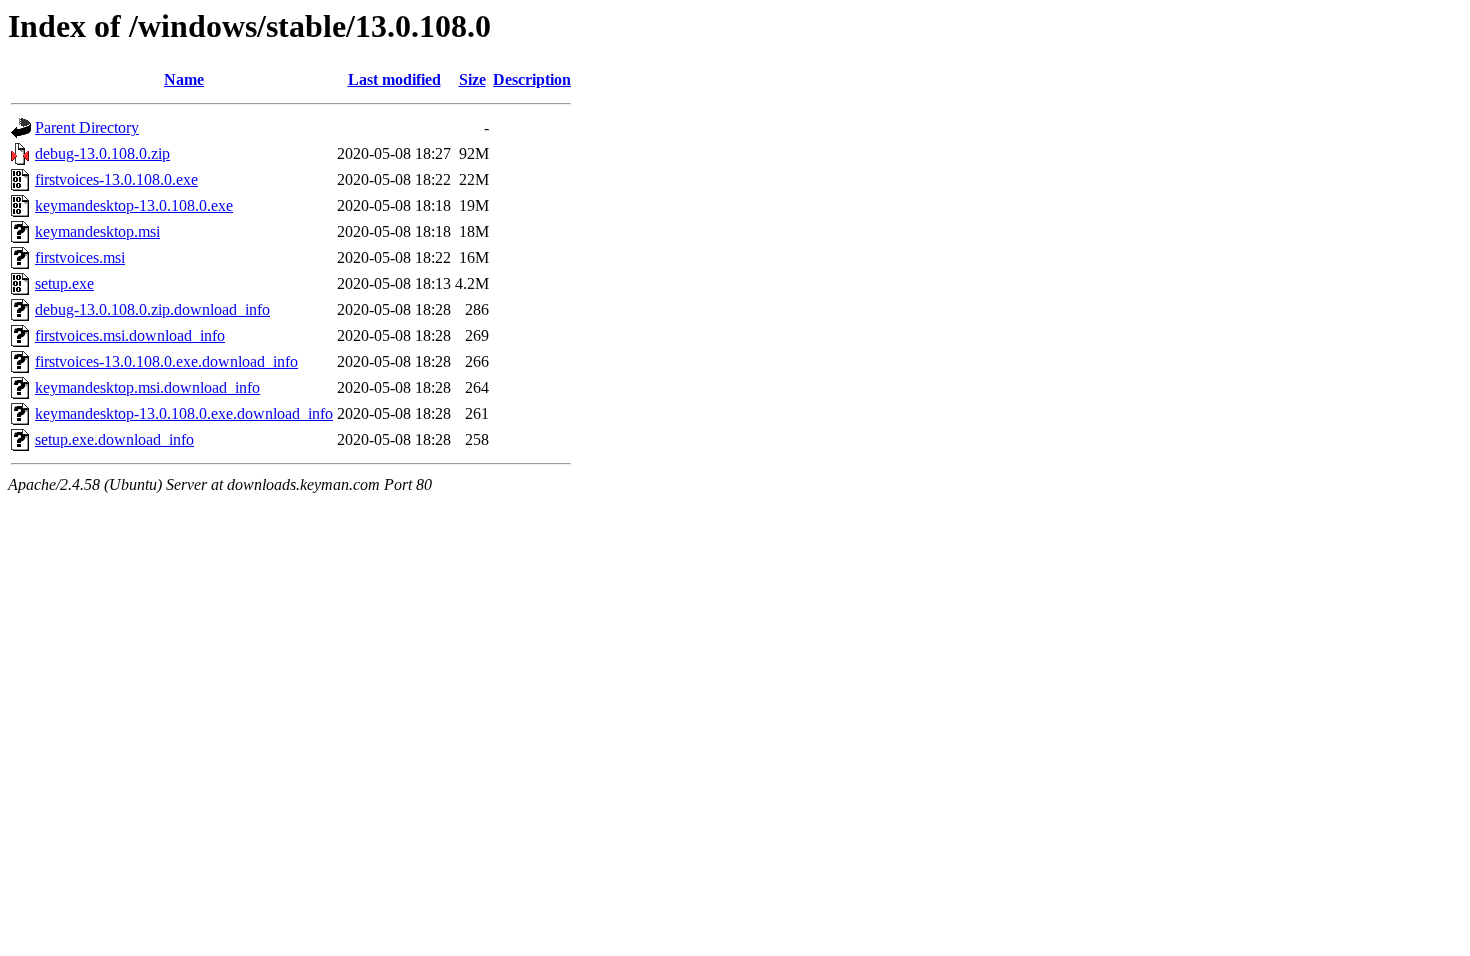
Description (532, 79)
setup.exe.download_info (114, 439)
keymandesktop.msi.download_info (147, 387)
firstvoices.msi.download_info (130, 335)
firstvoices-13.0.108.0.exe (116, 179)
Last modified (394, 79)
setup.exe (64, 283)
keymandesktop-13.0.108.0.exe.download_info (184, 413)
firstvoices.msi (80, 257)
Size (472, 79)
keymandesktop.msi (97, 231)
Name (184, 79)
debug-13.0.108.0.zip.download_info (152, 309)
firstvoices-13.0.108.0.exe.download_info (166, 361)
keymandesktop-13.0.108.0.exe (134, 205)
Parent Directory (87, 127)
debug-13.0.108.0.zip (102, 153)
